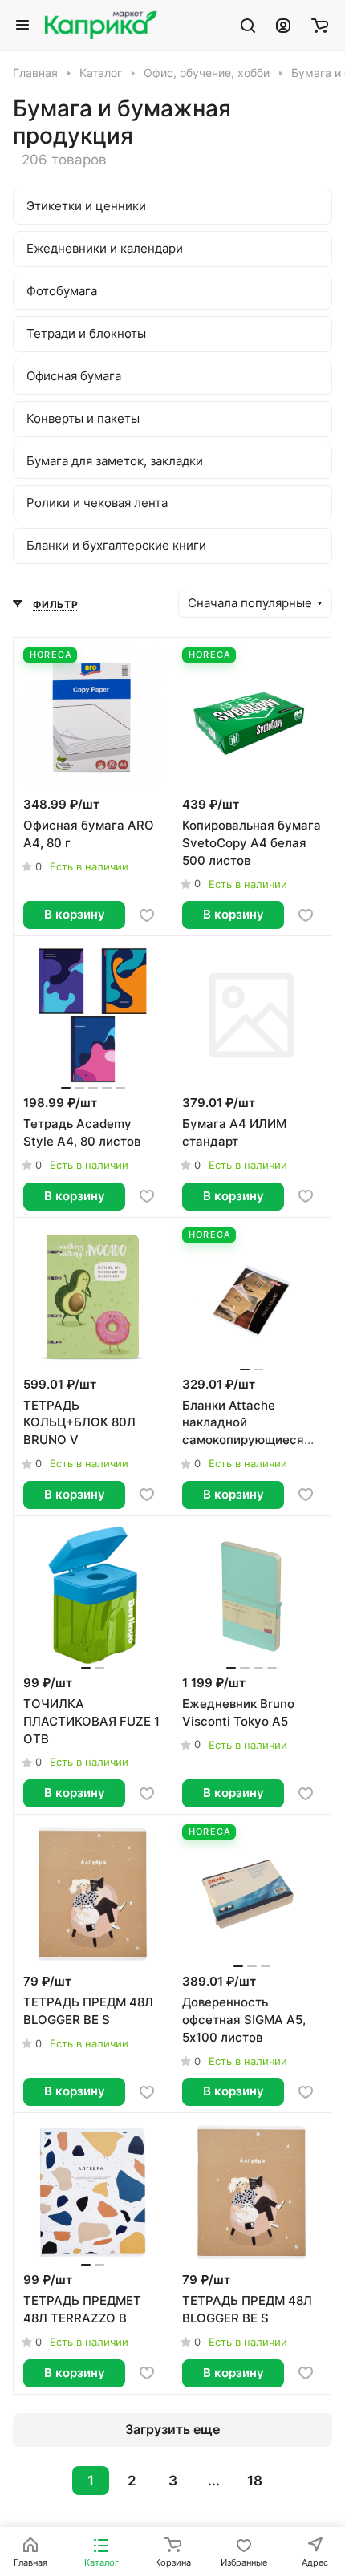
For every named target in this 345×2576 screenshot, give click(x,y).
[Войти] (283, 25)
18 (255, 2481)
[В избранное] (147, 915)
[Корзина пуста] (320, 25)
